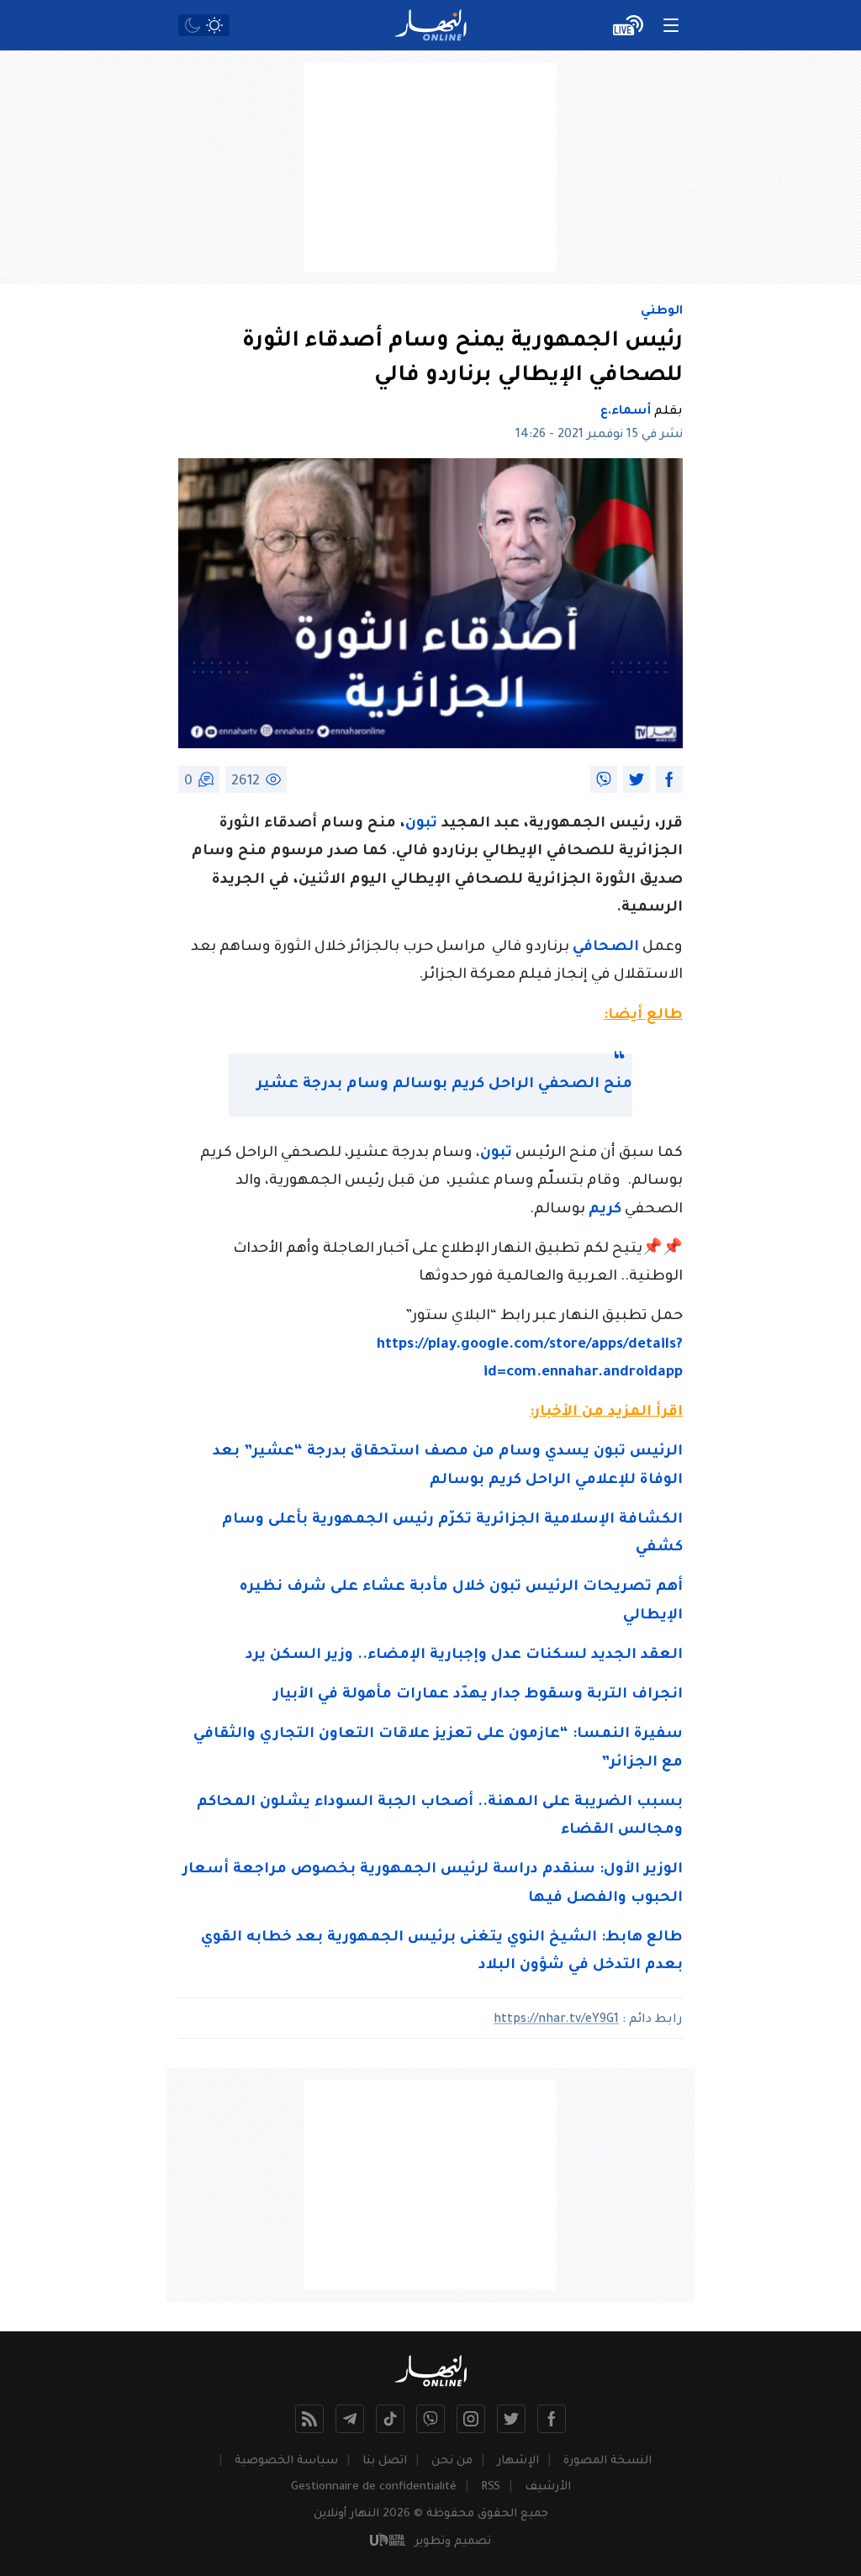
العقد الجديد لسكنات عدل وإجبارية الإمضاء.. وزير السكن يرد (464, 1656)
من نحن (452, 2461)
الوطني (662, 312)
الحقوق (497, 2514)
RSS (491, 2487)
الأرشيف (548, 2487)
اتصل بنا (385, 2461)
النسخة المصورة (607, 2461)
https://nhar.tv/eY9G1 (556, 2020)
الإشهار (518, 2461)
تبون (421, 824)
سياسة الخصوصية (286, 2461)
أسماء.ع (626, 412)
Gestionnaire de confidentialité (374, 2487)
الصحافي (606, 948)
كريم (605, 1210)
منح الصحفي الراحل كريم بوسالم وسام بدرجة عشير (444, 1085)
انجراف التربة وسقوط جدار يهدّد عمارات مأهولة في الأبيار (478, 1695)
